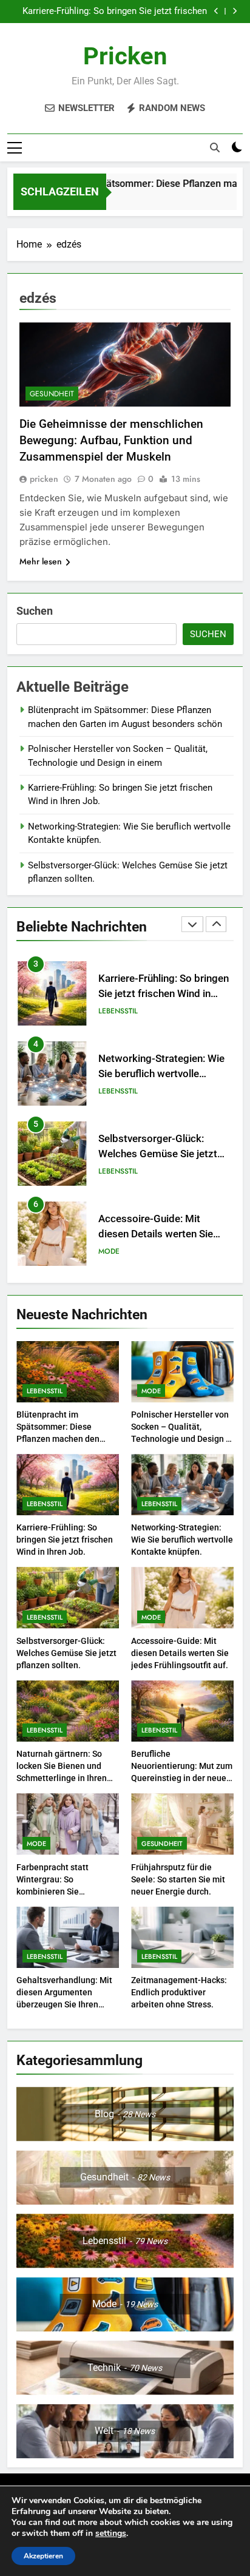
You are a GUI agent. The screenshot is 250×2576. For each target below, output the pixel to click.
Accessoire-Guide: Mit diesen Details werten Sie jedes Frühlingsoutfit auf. (156, 1234)
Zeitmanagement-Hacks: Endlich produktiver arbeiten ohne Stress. (179, 1992)
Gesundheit (52, 394)
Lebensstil (118, 1011)
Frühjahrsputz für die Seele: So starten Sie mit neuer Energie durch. (178, 1879)
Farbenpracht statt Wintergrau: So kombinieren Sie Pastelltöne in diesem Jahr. (59, 1891)
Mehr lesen (41, 561)
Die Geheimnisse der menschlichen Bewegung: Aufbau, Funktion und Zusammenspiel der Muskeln (111, 440)
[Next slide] (235, 11)
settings (111, 2534)
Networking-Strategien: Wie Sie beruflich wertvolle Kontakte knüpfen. (161, 1074)
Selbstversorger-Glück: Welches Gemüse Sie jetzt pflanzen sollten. (158, 1154)
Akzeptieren (43, 2556)
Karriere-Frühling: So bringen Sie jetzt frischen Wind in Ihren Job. (115, 12)
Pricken (125, 56)
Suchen (35, 611)
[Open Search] (215, 147)
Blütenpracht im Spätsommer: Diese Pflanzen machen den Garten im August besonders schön (58, 1439)
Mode (109, 1251)
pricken (44, 479)
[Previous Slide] (216, 11)
